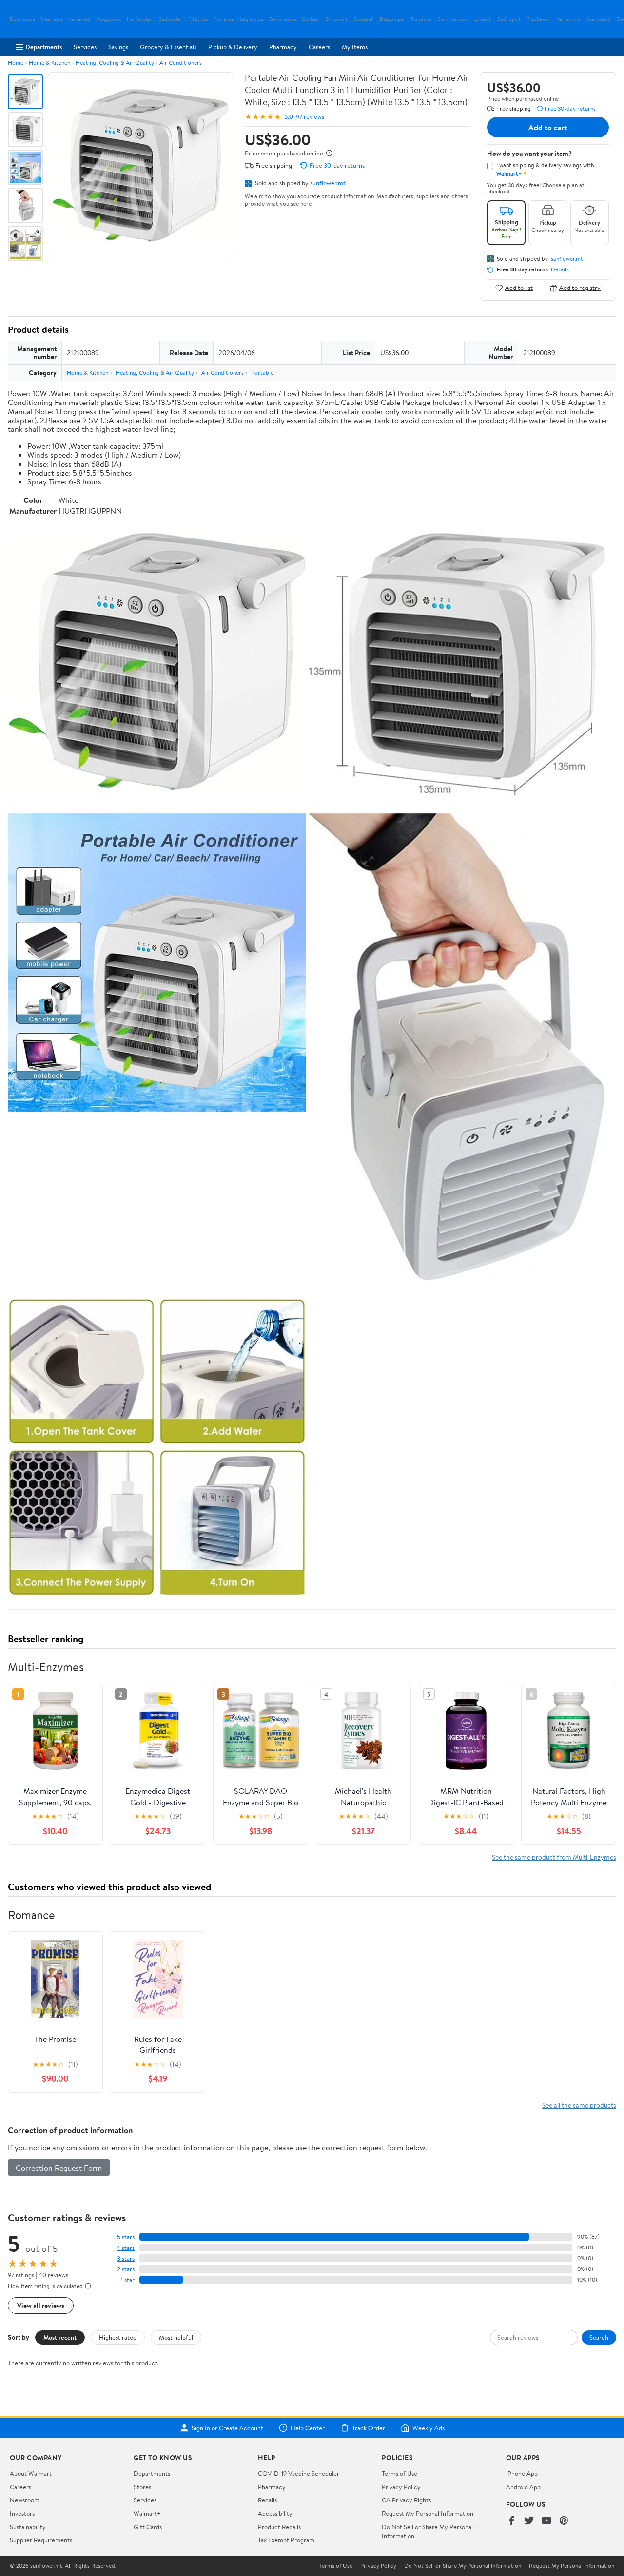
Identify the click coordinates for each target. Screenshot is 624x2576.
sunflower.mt (328, 183)
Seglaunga (251, 19)
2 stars (126, 2269)
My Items (355, 47)
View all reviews (41, 2305)
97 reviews (310, 117)
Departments (44, 47)
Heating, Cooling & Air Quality (115, 63)
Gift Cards (148, 2527)
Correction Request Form (59, 2168)
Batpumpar (392, 19)
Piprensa (224, 19)
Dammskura (283, 19)
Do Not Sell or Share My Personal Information (463, 2566)
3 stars (126, 2259)
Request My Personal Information (428, 2513)
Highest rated (118, 2337)
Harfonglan (140, 19)
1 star (128, 2280)
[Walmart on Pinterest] (564, 2521)
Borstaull (364, 19)
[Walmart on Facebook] (511, 2521)
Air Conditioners (181, 63)
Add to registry (580, 288)
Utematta (52, 19)
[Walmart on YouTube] (546, 2521)
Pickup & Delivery (233, 47)
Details (560, 269)
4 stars (126, 2248)
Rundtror (421, 19)
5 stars (126, 2237)
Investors (22, 2513)
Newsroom (25, 2500)
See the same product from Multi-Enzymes (554, 1857)
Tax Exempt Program (286, 2540)
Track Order (369, 2428)
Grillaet (311, 19)
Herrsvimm (568, 19)
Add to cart (548, 127)
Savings (118, 47)
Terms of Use (400, 2473)
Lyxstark (482, 19)
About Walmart (31, 2473)
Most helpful (176, 2337)
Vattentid (79, 19)
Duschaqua (22, 19)
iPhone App (522, 2473)
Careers (319, 47)
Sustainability (28, 2527)
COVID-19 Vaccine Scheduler (299, 2473)
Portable (262, 373)
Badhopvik (509, 19)
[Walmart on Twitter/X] (529, 2521)
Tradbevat (538, 19)
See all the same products (579, 2105)
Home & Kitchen (49, 63)
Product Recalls (279, 2527)
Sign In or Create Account (227, 2428)
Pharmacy (283, 47)
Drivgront (336, 19)
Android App (523, 2487)
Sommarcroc (453, 19)
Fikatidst (198, 19)
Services (85, 47)
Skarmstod (598, 19)
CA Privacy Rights (406, 2500)
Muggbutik (108, 19)
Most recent (60, 2337)
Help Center (308, 2428)
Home (16, 63)
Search (599, 2337)
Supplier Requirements (41, 2540)
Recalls (267, 2500)
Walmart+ (147, 2513)
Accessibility (275, 2513)
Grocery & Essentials (168, 47)
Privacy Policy (401, 2487)
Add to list (519, 288)
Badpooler (170, 19)
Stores (142, 2487)
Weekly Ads (429, 2428)
